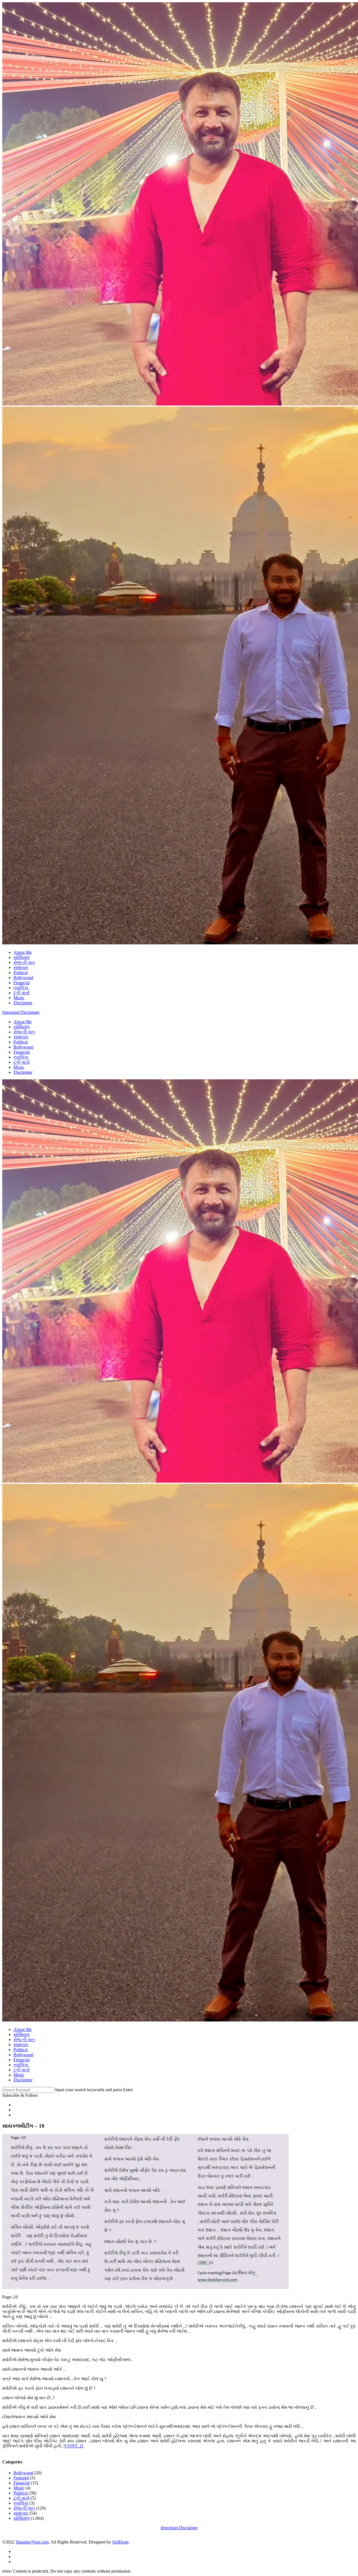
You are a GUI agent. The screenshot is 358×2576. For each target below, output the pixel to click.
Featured (21, 2478)
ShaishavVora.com (32, 2542)
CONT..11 (74, 2446)
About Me (23, 952)
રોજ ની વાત (24, 962)
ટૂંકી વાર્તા (22, 993)
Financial (22, 983)
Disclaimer (23, 1003)
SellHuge (120, 2542)
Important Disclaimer (21, 1012)
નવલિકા (21, 988)
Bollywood (23, 978)
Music (19, 998)
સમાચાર (21, 967)
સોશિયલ (22, 957)
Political (21, 973)
